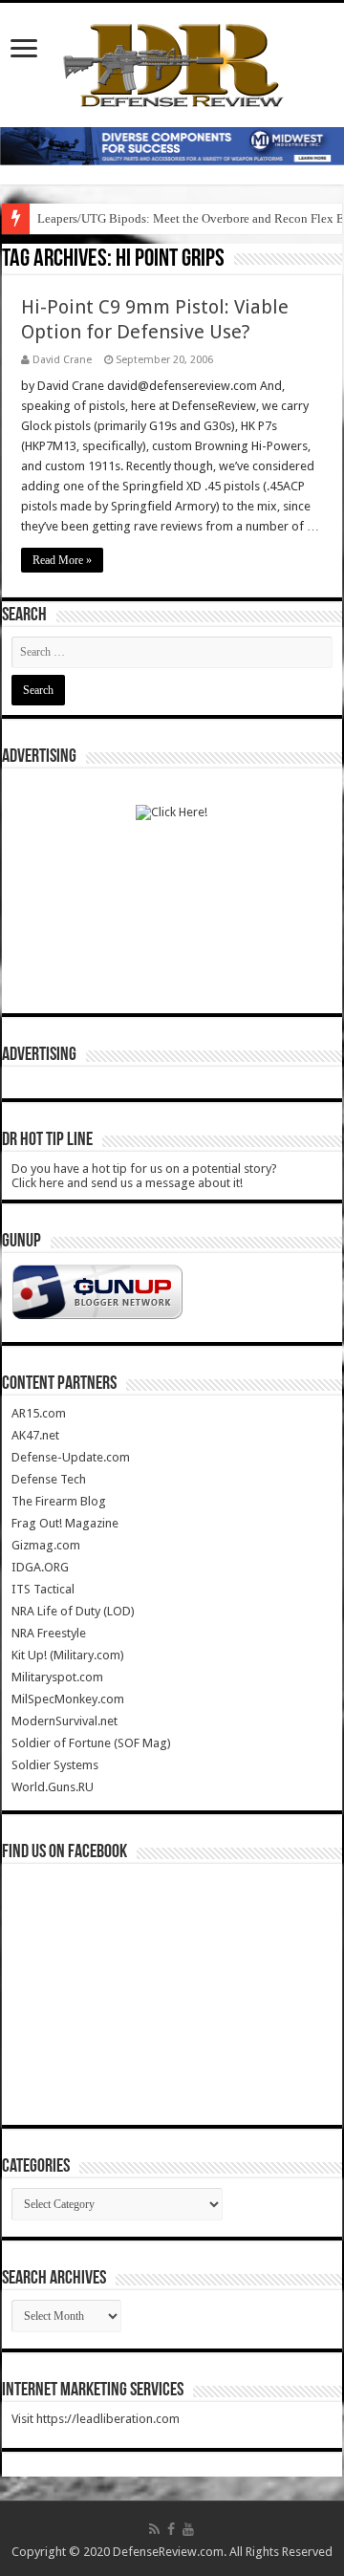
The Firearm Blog (59, 1501)
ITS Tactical (43, 1589)
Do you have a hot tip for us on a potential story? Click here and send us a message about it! (144, 1176)
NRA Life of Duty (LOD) (73, 1611)
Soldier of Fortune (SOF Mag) (91, 1743)
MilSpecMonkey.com (68, 1699)
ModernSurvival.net (64, 1721)
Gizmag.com (46, 1545)
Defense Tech (49, 1479)
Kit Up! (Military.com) (68, 1655)
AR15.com (39, 1413)
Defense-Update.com (71, 1457)
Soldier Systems (55, 1765)
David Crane (62, 360)
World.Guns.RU (53, 1787)
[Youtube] (188, 2529)
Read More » (62, 560)
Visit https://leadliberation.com (96, 2419)
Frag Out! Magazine (65, 1523)
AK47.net (35, 1435)
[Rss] (154, 2529)
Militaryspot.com (57, 1677)
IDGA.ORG (40, 1567)
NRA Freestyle (49, 1633)
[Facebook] (171, 2529)
